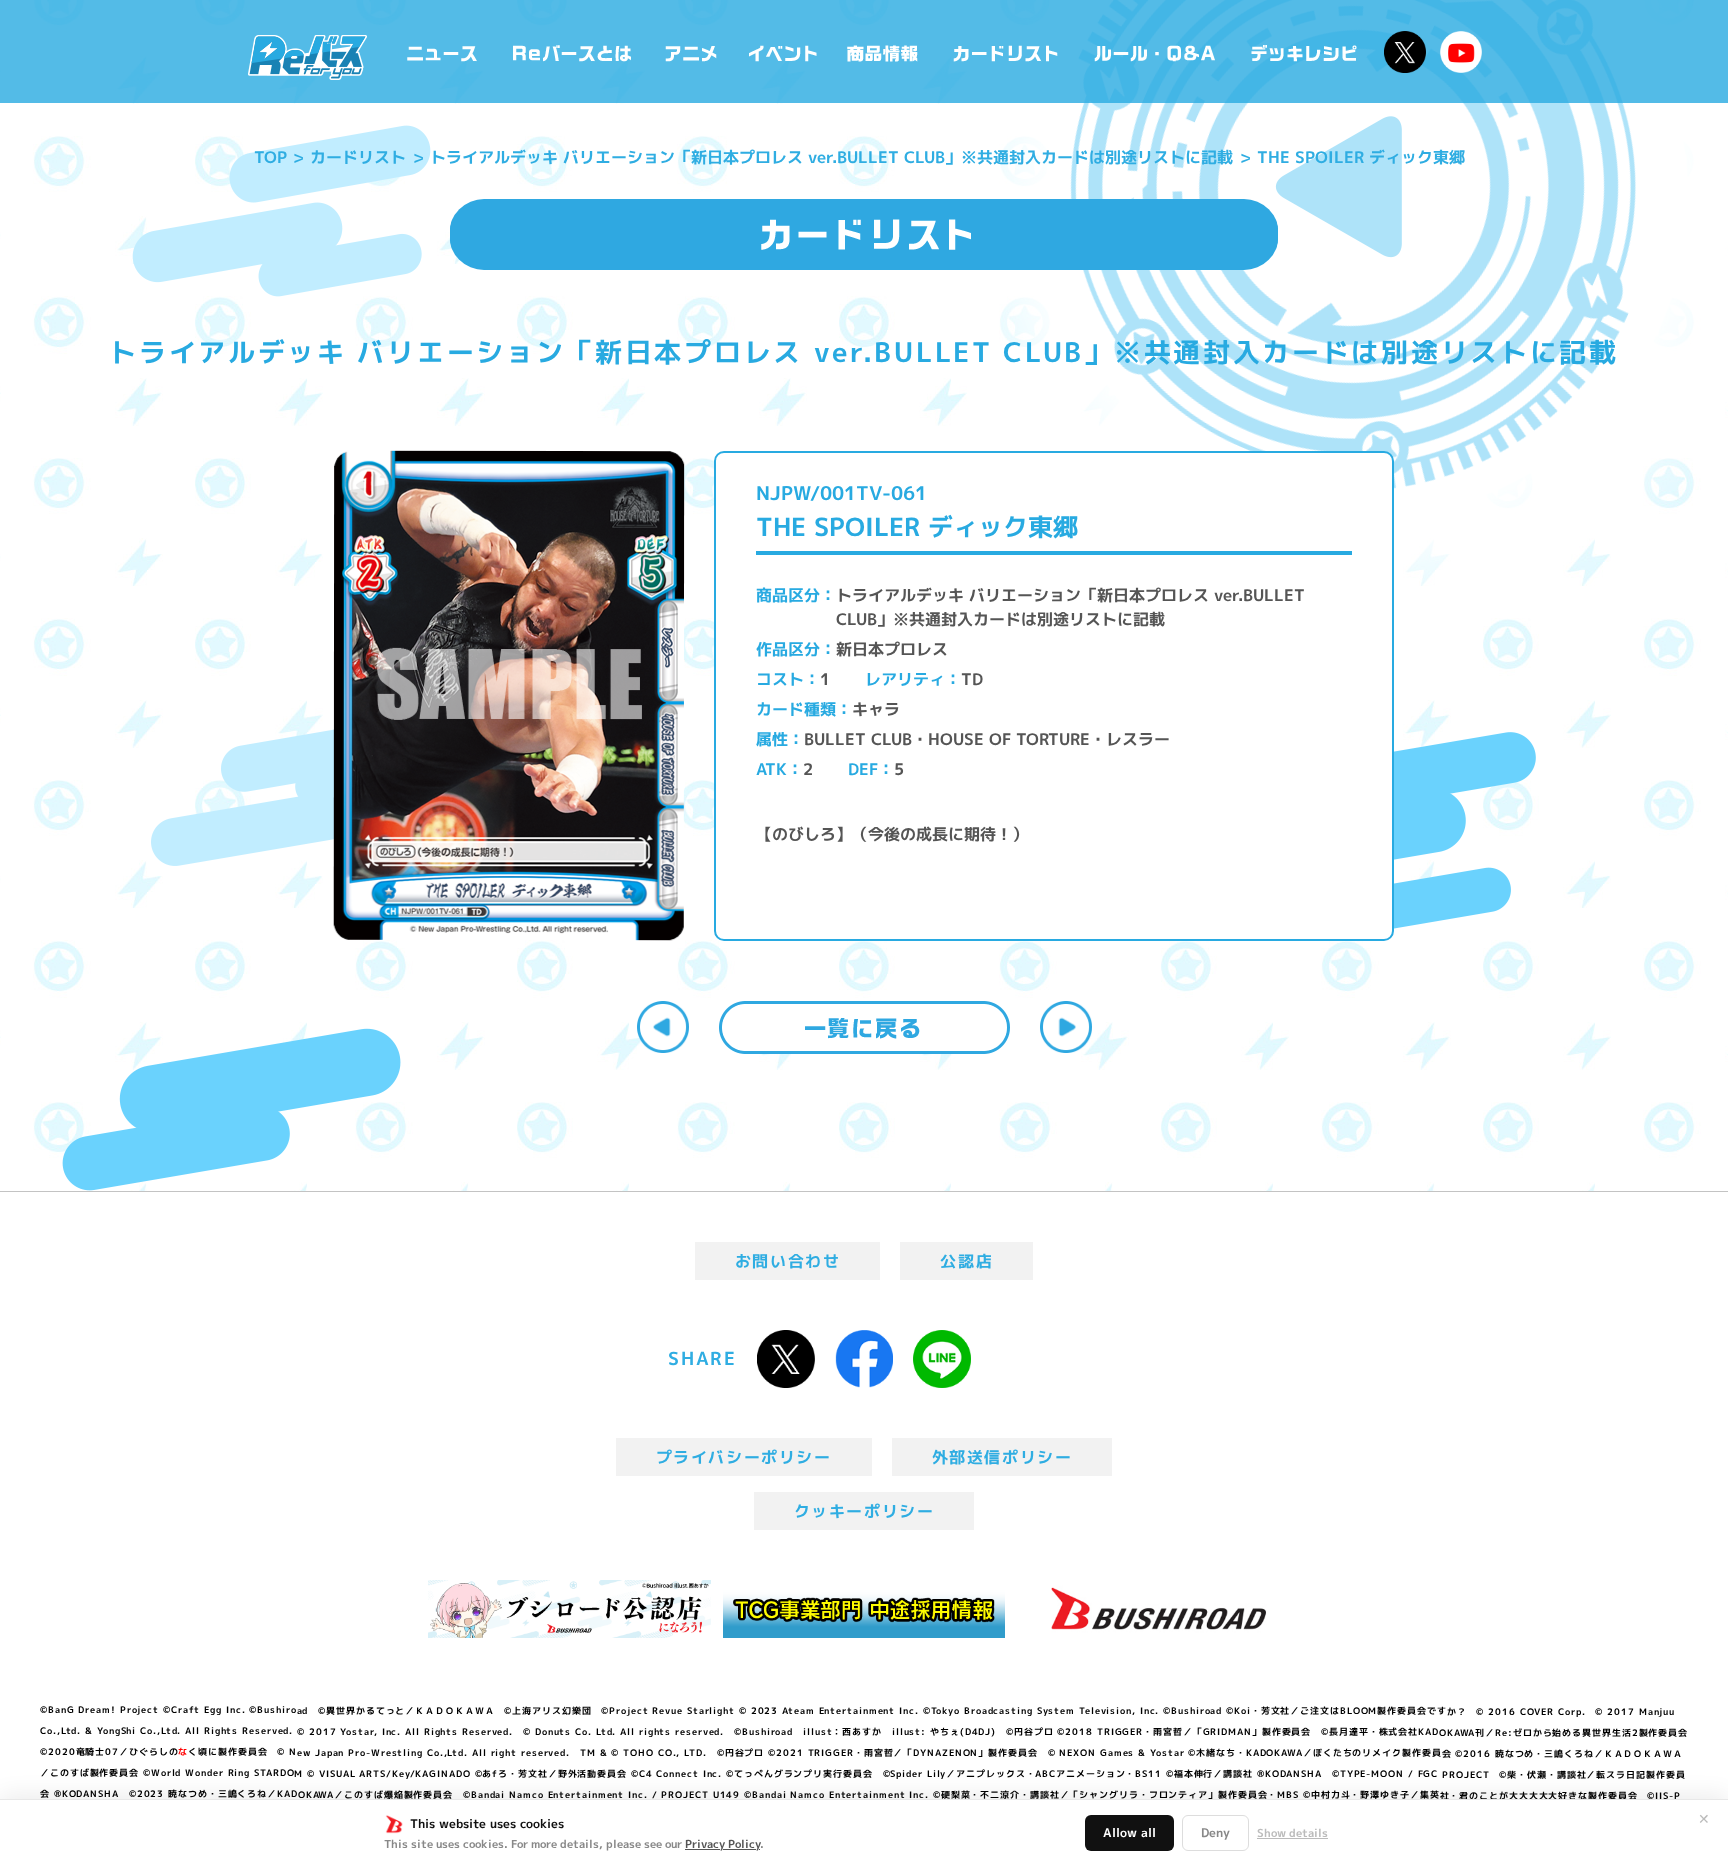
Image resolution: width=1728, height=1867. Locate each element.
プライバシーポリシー (744, 1457)
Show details (1292, 1833)
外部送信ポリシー (1002, 1457)
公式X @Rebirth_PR (1405, 52)
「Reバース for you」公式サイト (307, 57)
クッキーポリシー (864, 1511)
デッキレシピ (1304, 51)
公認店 (966, 1261)
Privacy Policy (722, 1844)
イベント (783, 51)
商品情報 (884, 51)
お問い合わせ (788, 1261)
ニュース (442, 51)
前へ (663, 1027)
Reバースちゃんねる (1461, 52)
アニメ (691, 51)
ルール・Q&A (1156, 51)
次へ (1066, 1027)
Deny (1215, 1832)
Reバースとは (571, 51)
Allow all (1129, 1832)
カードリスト (1008, 51)
